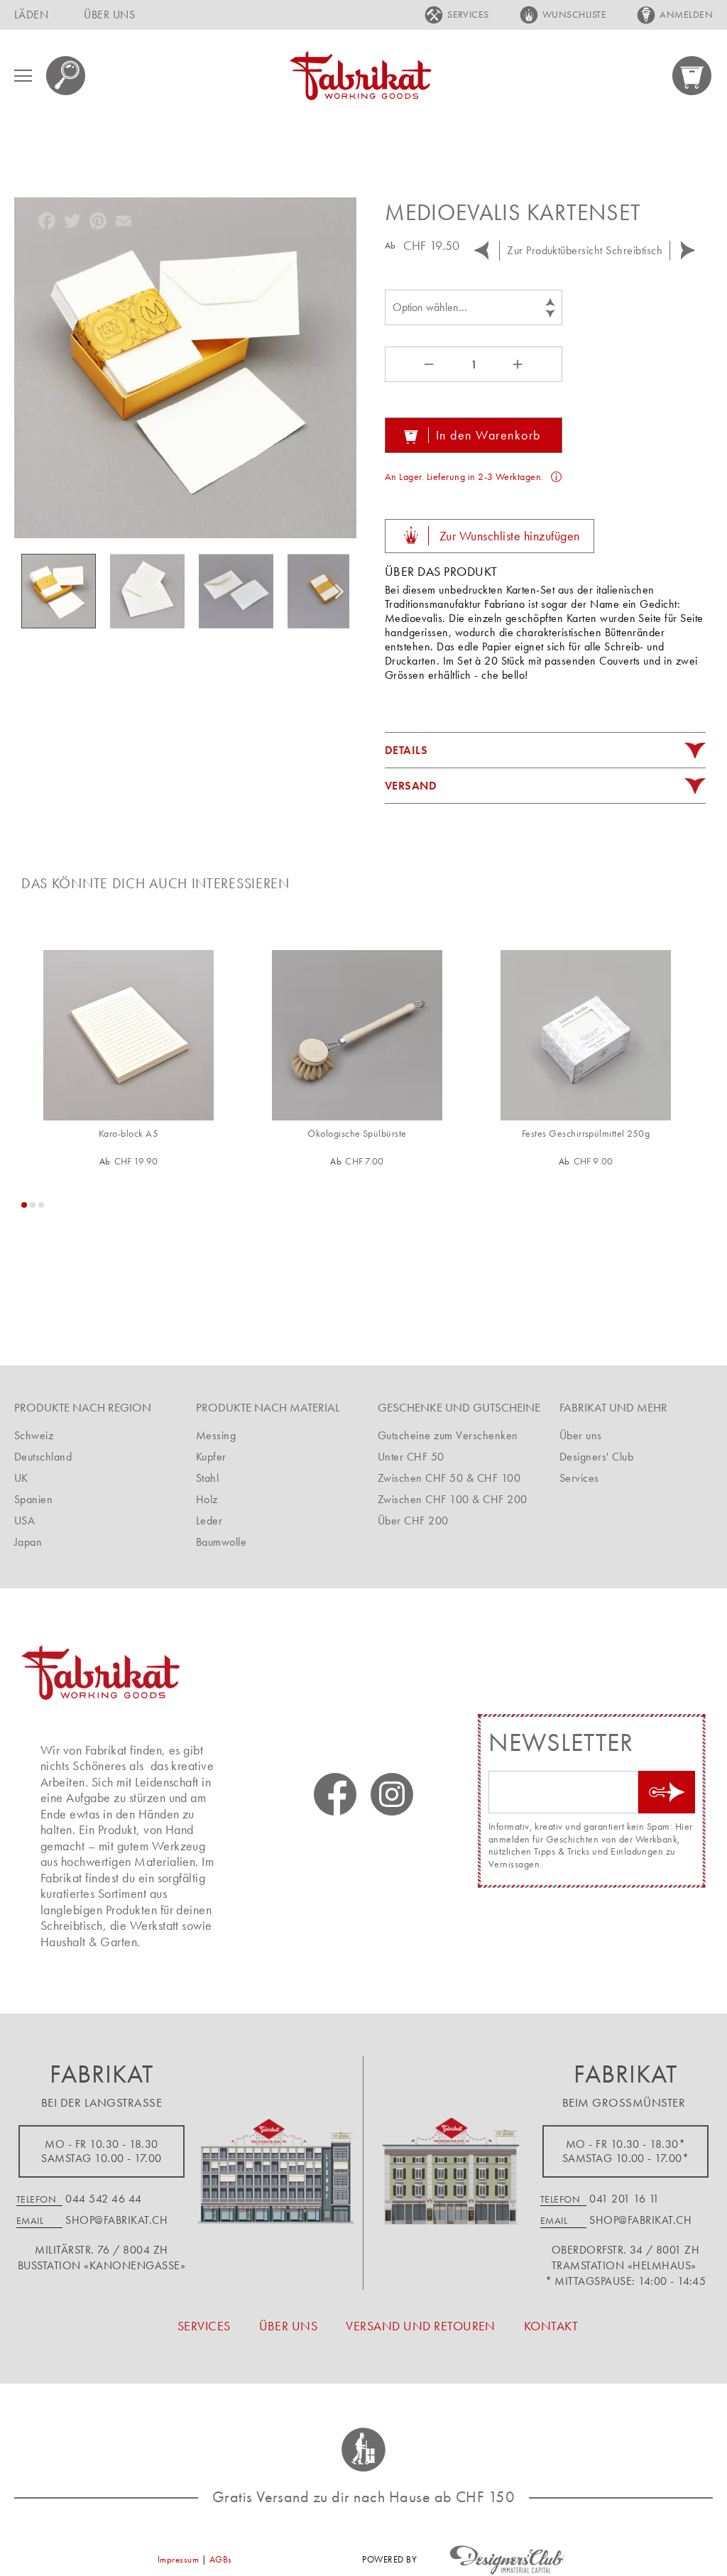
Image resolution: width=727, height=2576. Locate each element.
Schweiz (34, 1435)
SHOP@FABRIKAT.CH (116, 2220)
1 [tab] (24, 1205)
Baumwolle (221, 1542)
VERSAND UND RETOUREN (421, 2326)
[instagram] (392, 1794)
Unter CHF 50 (411, 1457)
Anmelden (686, 14)
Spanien (33, 1499)
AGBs (221, 2559)
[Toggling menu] (23, 76)
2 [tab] (33, 1205)
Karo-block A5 (129, 1134)
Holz (207, 1499)
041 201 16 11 (624, 2199)
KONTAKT (551, 2326)
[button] (154, 591)
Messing (216, 1435)
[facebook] (335, 1794)
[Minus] (427, 364)
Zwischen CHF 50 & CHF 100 (449, 1478)
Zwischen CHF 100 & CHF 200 (452, 1499)
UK (21, 1478)
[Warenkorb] (693, 76)
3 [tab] (41, 1205)
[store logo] (361, 76)
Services (579, 1478)
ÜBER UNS (109, 15)
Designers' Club (596, 1457)
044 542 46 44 (103, 2199)
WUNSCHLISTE (574, 14)
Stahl (207, 1478)
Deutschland (43, 1457)
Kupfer (211, 1457)
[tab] (545, 751)
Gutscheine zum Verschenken (448, 1435)
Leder (209, 1521)
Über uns (581, 1435)
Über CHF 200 (413, 1521)
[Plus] (520, 364)
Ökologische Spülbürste (357, 1134)
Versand (411, 786)
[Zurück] (481, 251)
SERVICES (468, 14)
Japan (28, 1542)
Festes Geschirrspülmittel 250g (586, 1134)
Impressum (178, 2559)
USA (24, 1521)
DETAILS (406, 750)
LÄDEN (31, 15)
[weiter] (688, 251)
